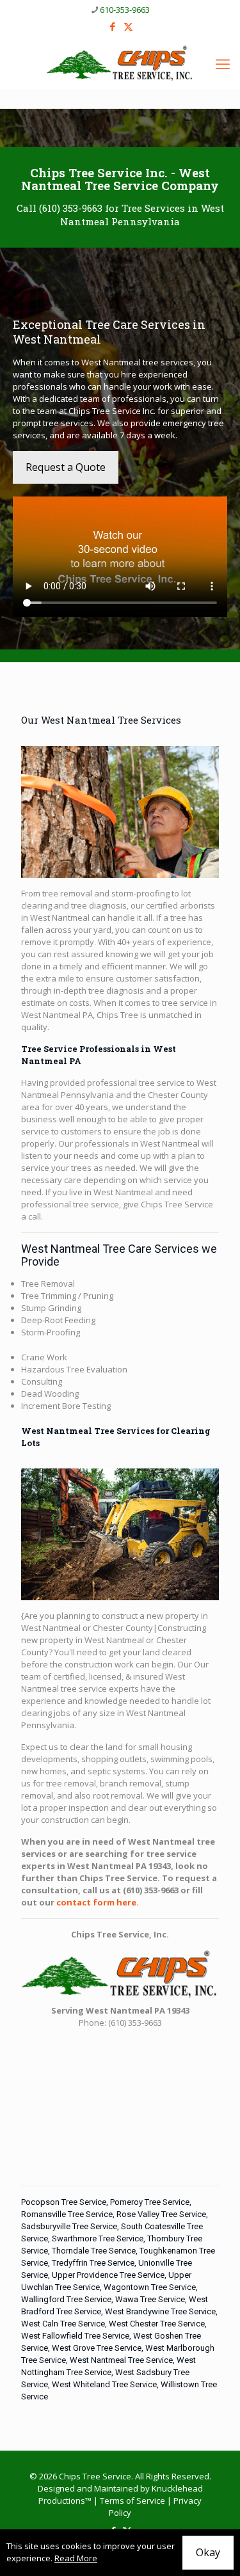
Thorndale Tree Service (94, 2251)
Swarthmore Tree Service (98, 2238)
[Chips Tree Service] (120, 63)
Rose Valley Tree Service (161, 2214)
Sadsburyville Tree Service (69, 2226)
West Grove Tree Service (97, 2348)
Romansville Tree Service (67, 2214)
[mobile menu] (223, 63)
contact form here (96, 1902)
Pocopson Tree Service (64, 2202)
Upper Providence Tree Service (108, 2275)
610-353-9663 (125, 10)
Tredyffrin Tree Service (93, 2263)
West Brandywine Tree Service (160, 2311)
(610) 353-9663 (71, 208)
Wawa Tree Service (150, 2299)
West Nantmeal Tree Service (121, 2360)
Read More (76, 2558)
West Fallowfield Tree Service (75, 2336)
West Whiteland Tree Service (104, 2384)
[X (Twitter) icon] (128, 26)
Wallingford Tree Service (66, 2299)
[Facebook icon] (112, 26)
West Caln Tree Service (63, 2324)
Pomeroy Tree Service (150, 2202)
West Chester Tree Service (157, 2324)
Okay (208, 2552)
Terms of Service (132, 2500)
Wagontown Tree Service (150, 2287)
